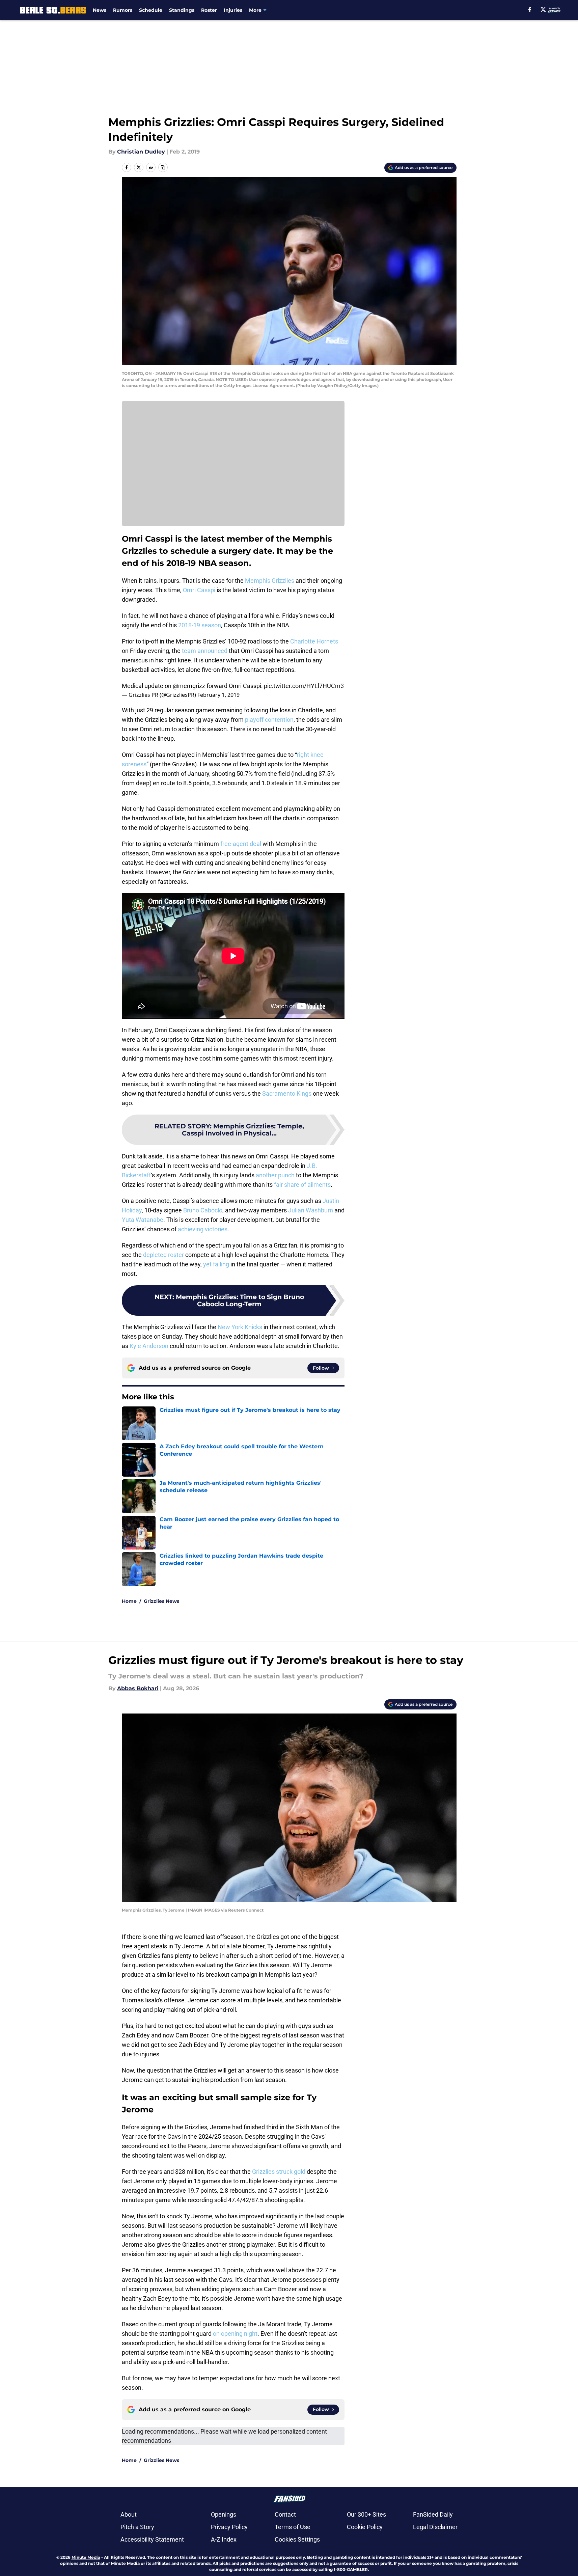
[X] (543, 9)
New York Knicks (240, 1327)
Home (129, 1601)
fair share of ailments (302, 1185)
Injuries (233, 10)
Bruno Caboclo (203, 1210)
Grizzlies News (161, 1601)
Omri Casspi (199, 590)
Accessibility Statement (152, 2539)
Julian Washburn (311, 1210)
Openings (224, 2514)
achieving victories (203, 1229)
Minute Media (86, 2557)
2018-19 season (200, 625)
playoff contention (269, 720)
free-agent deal (241, 844)
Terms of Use (293, 2527)
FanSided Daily (433, 2514)
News (100, 10)
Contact (285, 2514)
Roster (209, 10)
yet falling (216, 1264)
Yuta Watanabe (143, 1220)
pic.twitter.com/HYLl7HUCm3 (304, 686)
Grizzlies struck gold (279, 2172)
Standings (182, 10)
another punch (275, 1175)
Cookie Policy (365, 2527)
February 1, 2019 (218, 695)
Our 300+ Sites (366, 2514)
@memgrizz (189, 686)
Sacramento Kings (287, 1093)
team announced (205, 651)
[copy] (163, 167)
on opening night (235, 2334)
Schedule (151, 10)
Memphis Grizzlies (270, 581)
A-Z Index (224, 2539)
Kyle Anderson (149, 1346)
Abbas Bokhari (138, 1688)
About (129, 2514)
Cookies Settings (297, 2539)
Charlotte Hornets (314, 641)
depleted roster (163, 1255)
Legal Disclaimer (435, 2527)
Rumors (123, 10)
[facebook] (530, 9)
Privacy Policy (229, 2527)
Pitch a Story (137, 2527)
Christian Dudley (141, 152)
